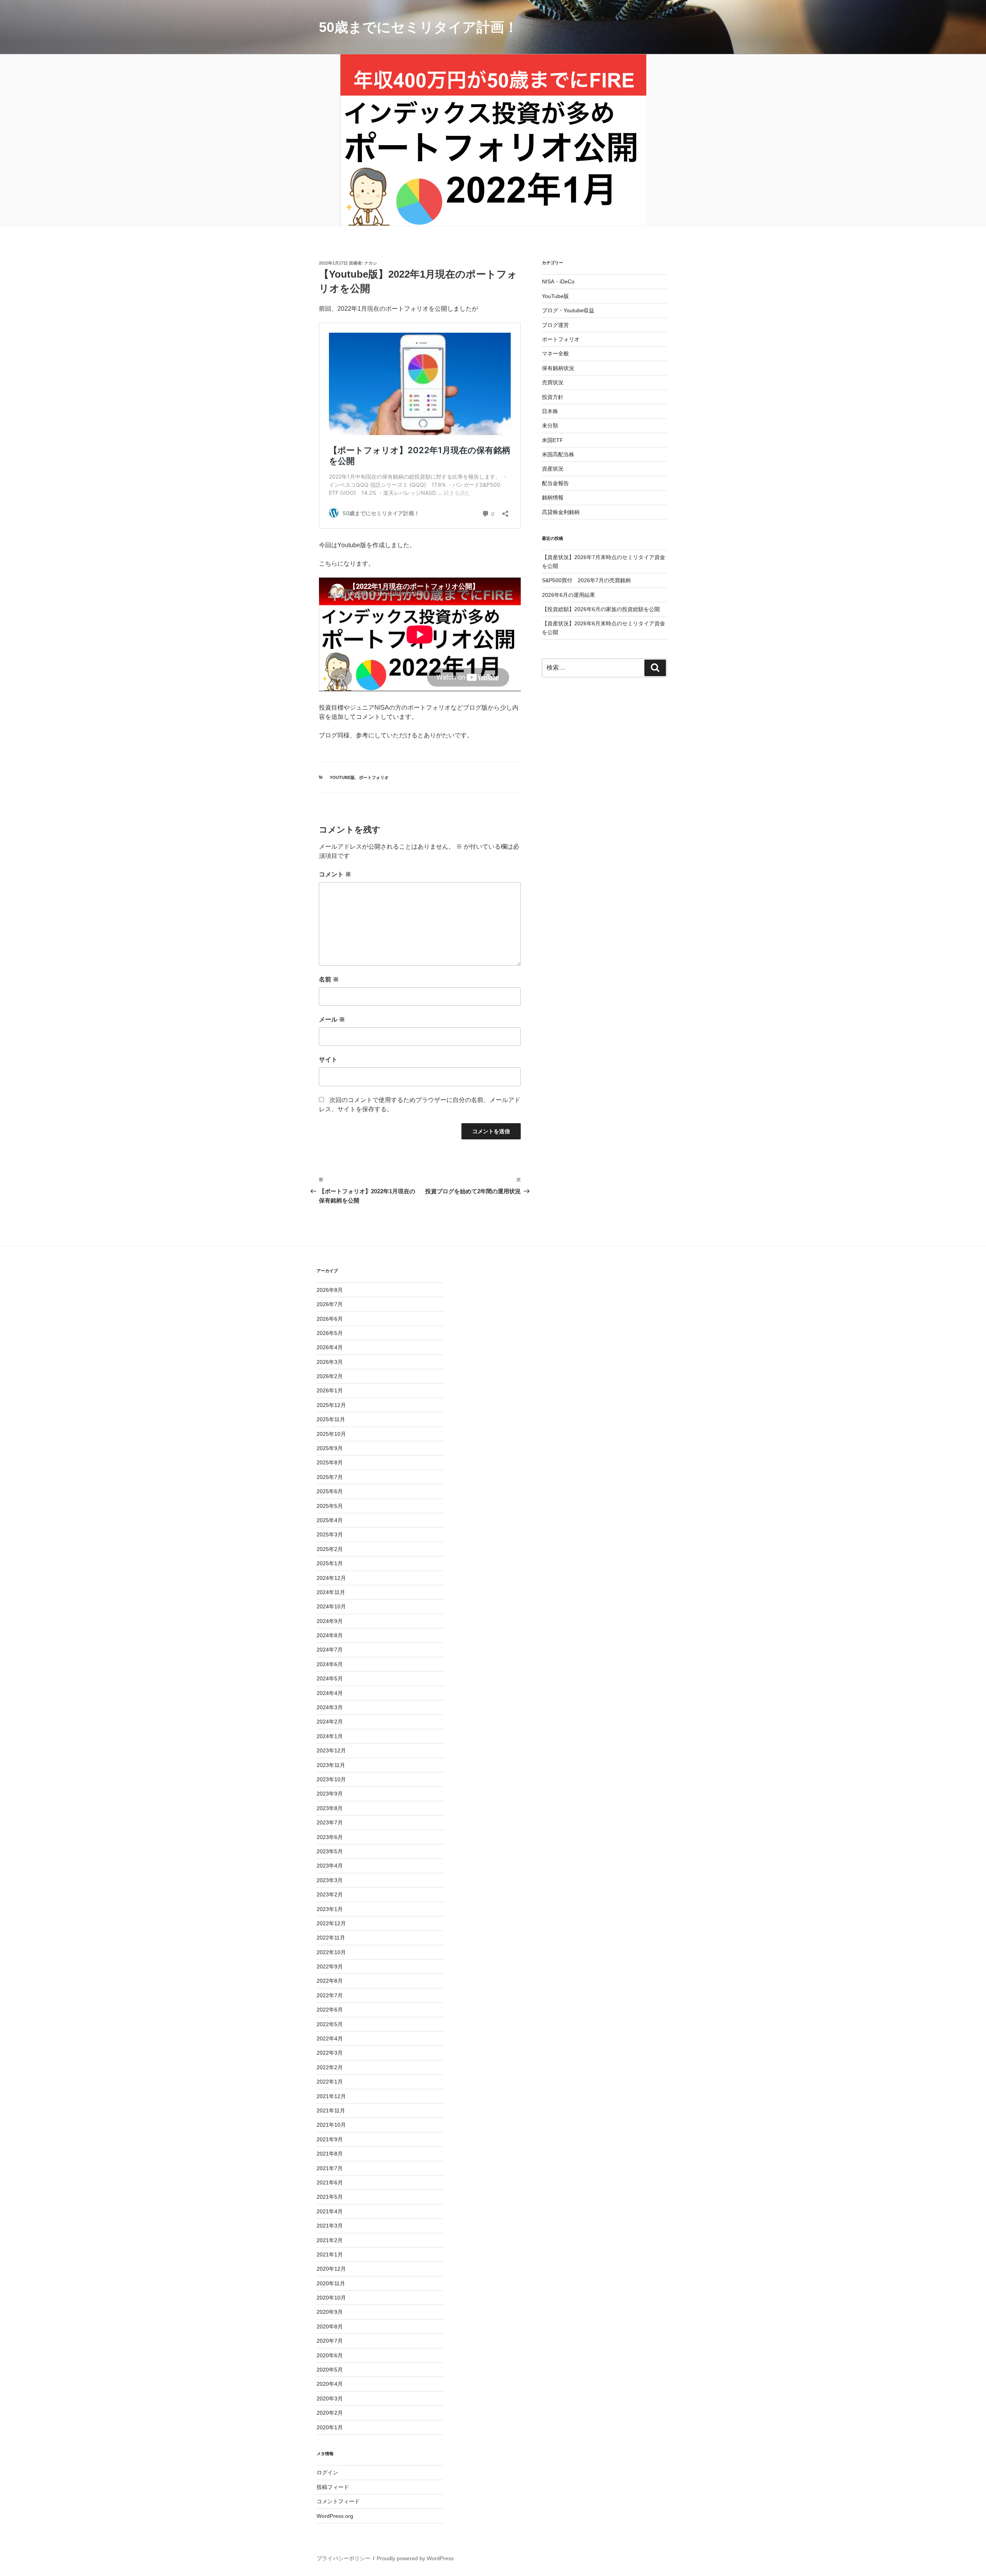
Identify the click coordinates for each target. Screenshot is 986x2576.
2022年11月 (331, 1938)
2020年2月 (330, 2413)
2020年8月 (330, 2326)
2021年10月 (331, 2125)
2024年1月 (330, 1736)
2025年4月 (330, 1520)
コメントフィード (338, 2501)
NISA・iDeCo (558, 281)
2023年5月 (330, 1851)
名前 (329, 979)
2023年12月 (331, 1750)
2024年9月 (330, 1621)
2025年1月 (330, 1563)
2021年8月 (330, 2154)
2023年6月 (330, 1837)
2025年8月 (330, 1462)
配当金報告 (555, 483)
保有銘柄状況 (558, 368)
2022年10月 (331, 1952)
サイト (328, 1059)
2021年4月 (330, 2211)
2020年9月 (330, 2312)
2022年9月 (330, 1966)
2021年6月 (330, 2182)
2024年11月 (331, 1592)
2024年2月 (330, 1722)
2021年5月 (330, 2197)
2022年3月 (330, 2053)
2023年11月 (331, 1765)
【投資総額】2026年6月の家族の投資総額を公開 (601, 609)
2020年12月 (331, 2269)
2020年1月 (330, 2427)
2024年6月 (330, 1664)
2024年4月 (330, 1693)
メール (332, 1019)
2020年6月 (330, 2355)
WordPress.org (335, 2516)
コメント (335, 874)
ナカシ (371, 263)
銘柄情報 (553, 497)
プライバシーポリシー (344, 2558)
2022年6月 (330, 2010)
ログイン (327, 2472)
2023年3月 (330, 1880)
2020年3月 (330, 2398)
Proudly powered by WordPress (415, 2558)
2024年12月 (331, 1578)
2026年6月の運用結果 (568, 595)
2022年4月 (330, 2038)
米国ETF (553, 440)
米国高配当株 (558, 454)
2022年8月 (330, 1981)
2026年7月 (330, 1304)
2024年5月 (330, 1678)
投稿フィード (333, 2487)
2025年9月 (330, 1448)
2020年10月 (331, 2298)
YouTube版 (342, 777)
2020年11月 (331, 2283)
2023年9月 (330, 1794)
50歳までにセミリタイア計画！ (418, 27)
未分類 (550, 425)
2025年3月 (330, 1534)
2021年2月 (330, 2240)
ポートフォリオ (374, 777)
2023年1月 (330, 1909)
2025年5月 (330, 1506)
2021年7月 (330, 2168)
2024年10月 (331, 1606)
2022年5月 (330, 2024)
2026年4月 (330, 1347)
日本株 (550, 411)
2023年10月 (331, 1779)
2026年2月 (330, 1376)
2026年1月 (330, 1390)
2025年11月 (331, 1419)
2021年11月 (331, 2110)
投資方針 (553, 397)
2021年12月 (331, 2096)
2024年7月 (330, 1650)
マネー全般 (555, 353)
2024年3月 (330, 1707)
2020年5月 (330, 2370)
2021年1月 (330, 2254)
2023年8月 (330, 1808)
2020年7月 (330, 2341)
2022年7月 (330, 1995)
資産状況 (553, 469)
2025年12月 (331, 1405)
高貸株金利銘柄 (561, 512)
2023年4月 (330, 1866)
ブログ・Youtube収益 (568, 310)
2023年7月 (330, 1822)
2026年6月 (330, 1319)
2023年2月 (330, 1894)
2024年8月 (330, 1635)
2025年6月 (330, 1491)
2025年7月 (330, 1477)
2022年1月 (330, 2082)
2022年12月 (331, 1923)
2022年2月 (330, 2067)
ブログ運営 (555, 325)
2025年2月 (330, 1549)
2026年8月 (330, 1290)
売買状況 (553, 382)
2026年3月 (330, 1362)
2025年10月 (331, 1434)
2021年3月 (330, 2226)
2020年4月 (330, 2384)
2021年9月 (330, 2139)
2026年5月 (330, 1333)
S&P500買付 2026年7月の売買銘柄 (586, 580)
